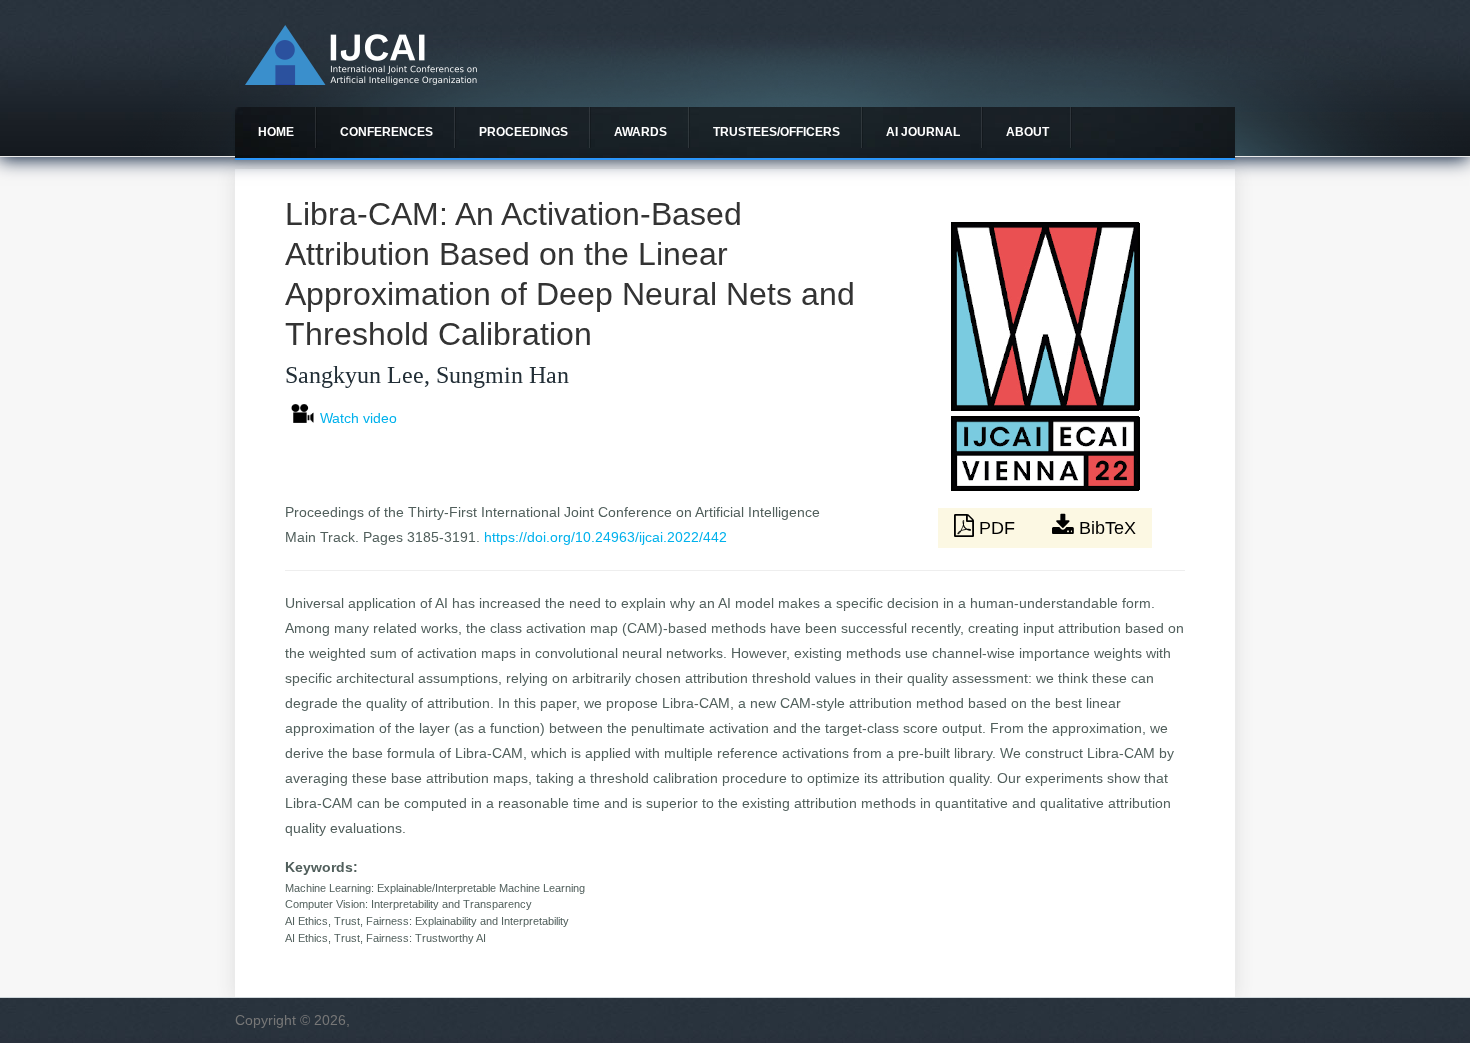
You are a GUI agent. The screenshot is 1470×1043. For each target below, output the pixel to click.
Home (276, 132)
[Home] (361, 80)
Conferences (386, 132)
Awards (640, 132)
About (1027, 132)
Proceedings (523, 132)
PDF (997, 528)
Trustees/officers (776, 132)
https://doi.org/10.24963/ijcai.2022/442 (605, 537)
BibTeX (1105, 528)
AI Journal (923, 132)
